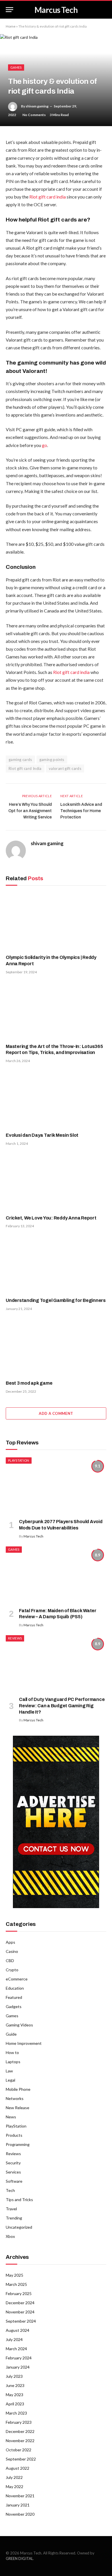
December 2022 (20, 2431)
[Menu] (9, 10)
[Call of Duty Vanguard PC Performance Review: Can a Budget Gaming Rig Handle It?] (56, 1663)
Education (15, 1988)
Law (9, 2071)
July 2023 (14, 2376)
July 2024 (14, 2339)
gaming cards (20, 760)
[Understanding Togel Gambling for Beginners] (56, 1264)
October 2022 (19, 2450)
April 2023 (15, 2404)
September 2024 (21, 2321)
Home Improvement (24, 2043)
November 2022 (20, 2441)
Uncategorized (19, 2227)
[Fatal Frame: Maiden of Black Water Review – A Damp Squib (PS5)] (56, 1575)
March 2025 (16, 2284)
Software (14, 2181)
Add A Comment (56, 1413)
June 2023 (15, 2385)
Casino (12, 1951)
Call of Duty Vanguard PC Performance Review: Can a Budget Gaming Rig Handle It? (62, 1706)
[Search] (106, 10)
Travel (11, 2209)
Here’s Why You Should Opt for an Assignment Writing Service (30, 811)
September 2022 (21, 2459)
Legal (10, 2080)
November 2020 (20, 2514)
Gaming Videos (19, 2025)
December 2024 (20, 2303)
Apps (10, 1942)
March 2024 (16, 2349)
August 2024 (18, 2330)
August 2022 (18, 2468)
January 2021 (18, 2505)
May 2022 (15, 2487)
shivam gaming (37, 106)
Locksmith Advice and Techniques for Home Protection (81, 811)
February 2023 (19, 2422)
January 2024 (18, 2367)
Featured (14, 1997)
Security (13, 2163)
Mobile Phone (18, 2089)
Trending (14, 2218)
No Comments (34, 115)
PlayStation (19, 1460)
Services (13, 2172)
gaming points (52, 760)
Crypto (12, 1970)
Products (14, 2135)
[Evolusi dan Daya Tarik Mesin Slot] (56, 1099)
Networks (15, 2098)
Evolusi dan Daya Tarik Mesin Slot (42, 1135)
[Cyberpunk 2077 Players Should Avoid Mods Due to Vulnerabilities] (56, 1486)
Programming (18, 2144)
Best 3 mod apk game (29, 1383)
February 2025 (19, 2293)
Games (16, 67)
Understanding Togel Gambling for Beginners (56, 1300)
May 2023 (15, 2395)
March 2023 (16, 2413)
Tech (10, 2190)
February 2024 (19, 2358)
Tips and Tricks (19, 2200)
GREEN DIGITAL (19, 2558)
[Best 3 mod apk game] (56, 1347)
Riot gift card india (48, 197)
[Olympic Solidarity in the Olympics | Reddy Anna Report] (56, 921)
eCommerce (17, 1979)
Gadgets (14, 2006)
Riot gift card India (25, 768)
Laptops (13, 2062)
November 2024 (20, 2312)
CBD (10, 1961)
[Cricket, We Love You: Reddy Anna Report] (56, 1182)
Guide (11, 2034)
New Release (18, 2108)
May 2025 (15, 2275)
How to (12, 2052)
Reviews (15, 1638)
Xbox (10, 2236)
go (45, 445)
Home (11, 26)
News (11, 2117)
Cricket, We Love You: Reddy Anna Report (51, 1218)
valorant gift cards (65, 768)
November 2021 (20, 2496)
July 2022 (14, 2477)
